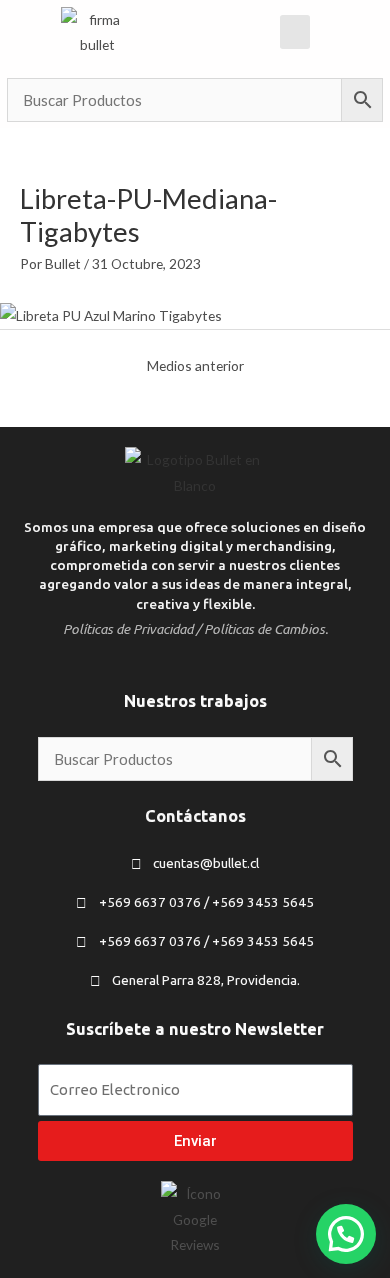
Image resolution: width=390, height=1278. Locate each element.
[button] (346, 1234)
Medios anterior (195, 365)
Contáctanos (195, 816)
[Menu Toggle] (295, 32)
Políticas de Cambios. (266, 629)
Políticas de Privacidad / (132, 629)
